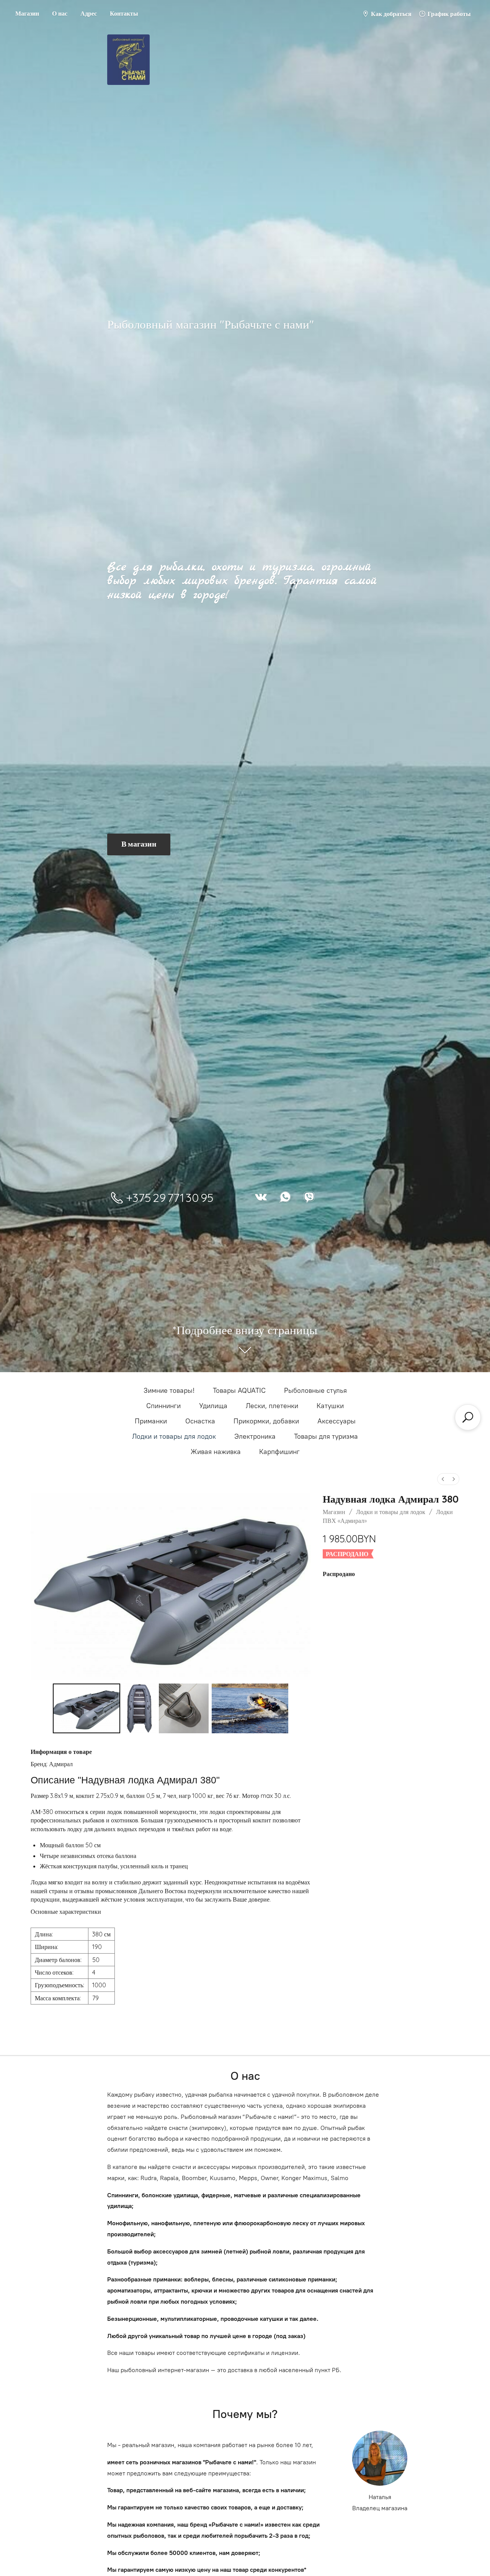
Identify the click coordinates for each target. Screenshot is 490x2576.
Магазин (27, 13)
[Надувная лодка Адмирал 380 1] (139, 1708)
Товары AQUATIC (239, 1391)
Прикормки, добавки (266, 1421)
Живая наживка (216, 1452)
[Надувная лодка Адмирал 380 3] (250, 1708)
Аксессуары (336, 1421)
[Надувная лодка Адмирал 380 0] (87, 1708)
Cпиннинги (163, 1406)
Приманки (151, 1421)
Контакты (124, 13)
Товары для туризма (326, 1436)
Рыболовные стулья (315, 1391)
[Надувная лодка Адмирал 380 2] (184, 1708)
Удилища (213, 1406)
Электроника (255, 1436)
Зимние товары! (169, 1391)
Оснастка (200, 1421)
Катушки (330, 1406)
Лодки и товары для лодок (174, 1436)
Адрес (89, 13)
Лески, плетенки (272, 1406)
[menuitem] (443, 1479)
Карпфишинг (279, 1452)
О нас (60, 13)
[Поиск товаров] (468, 1417)
